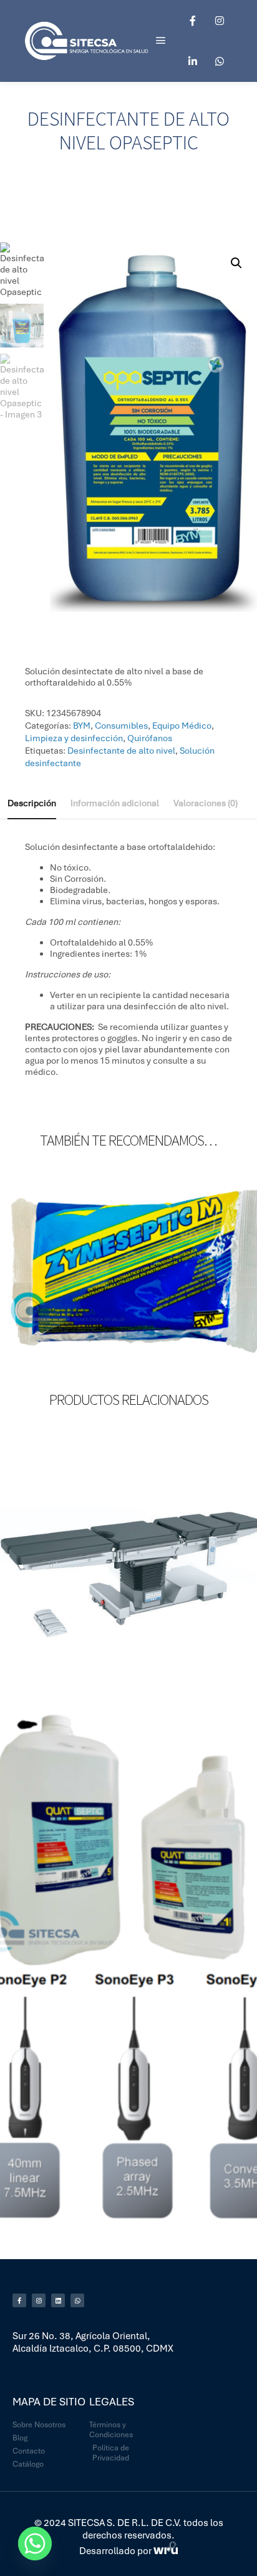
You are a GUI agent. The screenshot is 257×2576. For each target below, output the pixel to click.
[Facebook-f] (19, 2300)
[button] (236, 263)
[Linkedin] (193, 61)
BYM (82, 726)
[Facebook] (193, 21)
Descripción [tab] (32, 803)
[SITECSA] (87, 41)
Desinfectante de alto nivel (121, 751)
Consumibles (121, 726)
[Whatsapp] (220, 61)
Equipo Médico (182, 726)
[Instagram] (220, 21)
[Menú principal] (161, 41)
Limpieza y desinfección (74, 738)
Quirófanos (150, 738)
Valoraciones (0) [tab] (206, 803)
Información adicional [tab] (115, 803)
